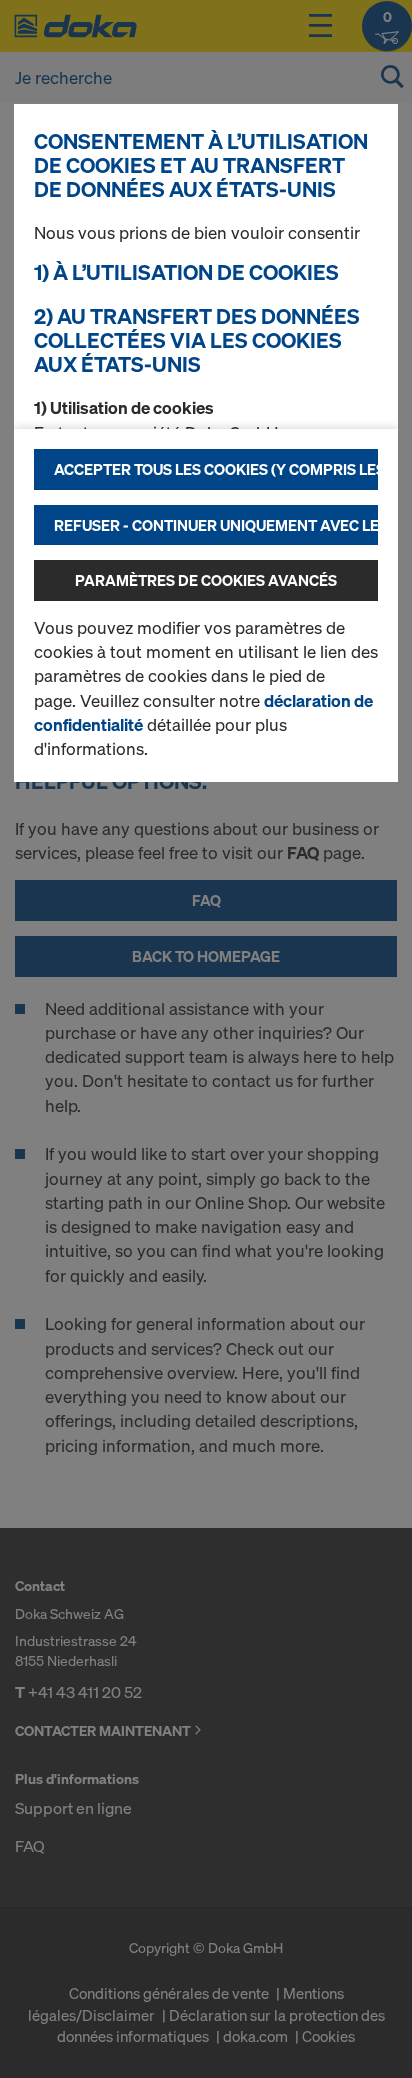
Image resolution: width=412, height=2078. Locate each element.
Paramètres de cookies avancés (206, 580)
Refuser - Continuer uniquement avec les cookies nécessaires (216, 525)
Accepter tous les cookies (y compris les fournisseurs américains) (216, 469)
